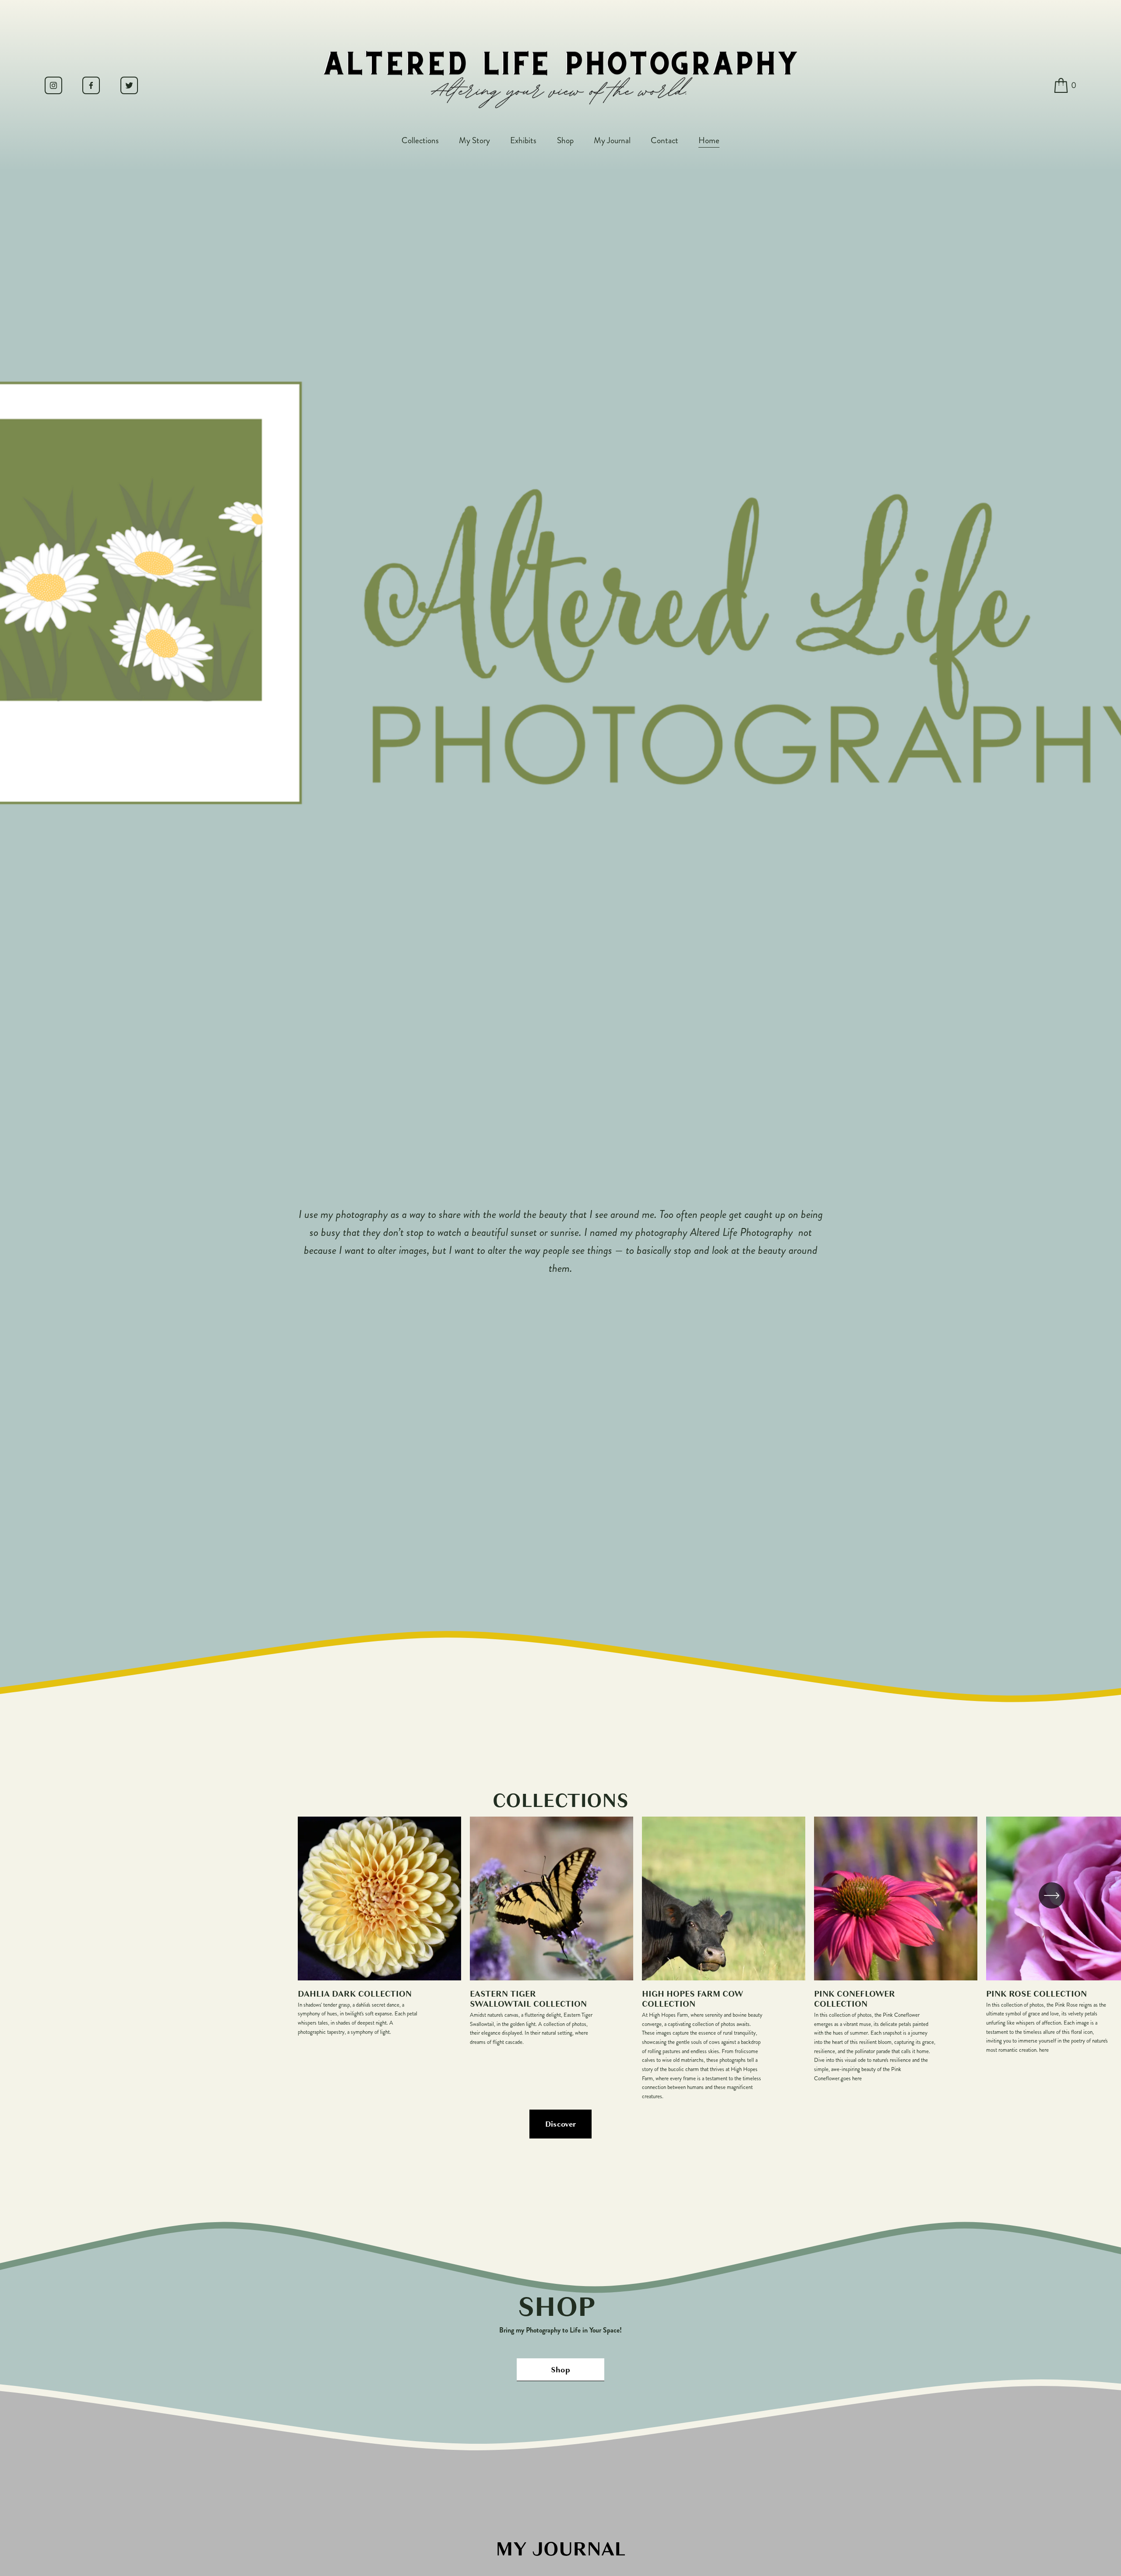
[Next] (1052, 1895)
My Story (474, 140)
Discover (561, 2124)
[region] (560, 1959)
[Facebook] (91, 85)
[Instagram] (53, 85)
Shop (565, 140)
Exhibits (523, 140)
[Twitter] (129, 85)
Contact (664, 140)
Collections (420, 140)
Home (709, 140)
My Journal (612, 140)
